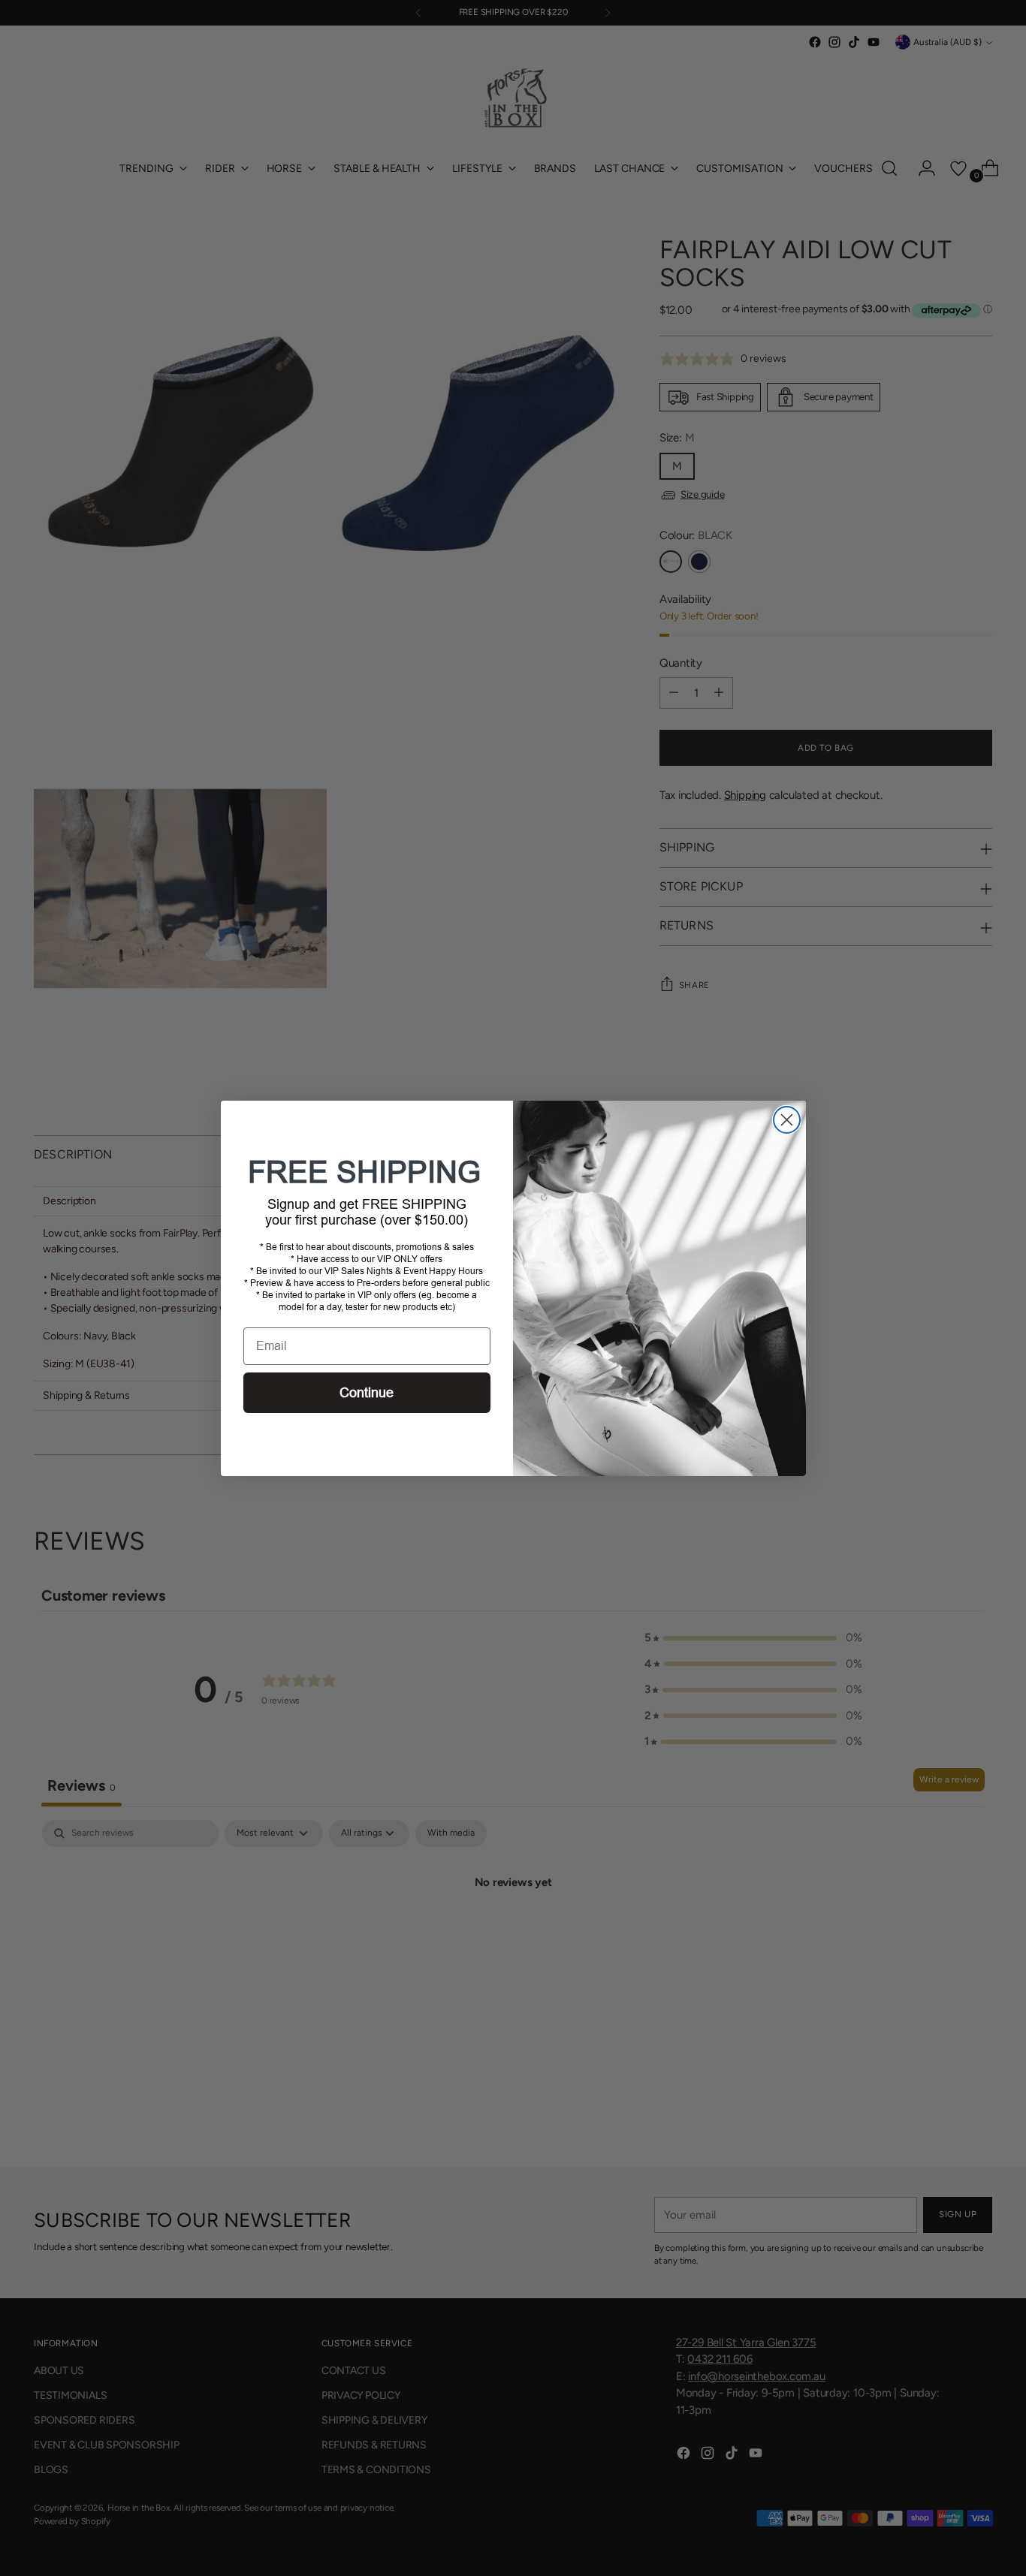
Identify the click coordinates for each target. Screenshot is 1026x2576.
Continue (367, 1393)
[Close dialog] (787, 1120)
